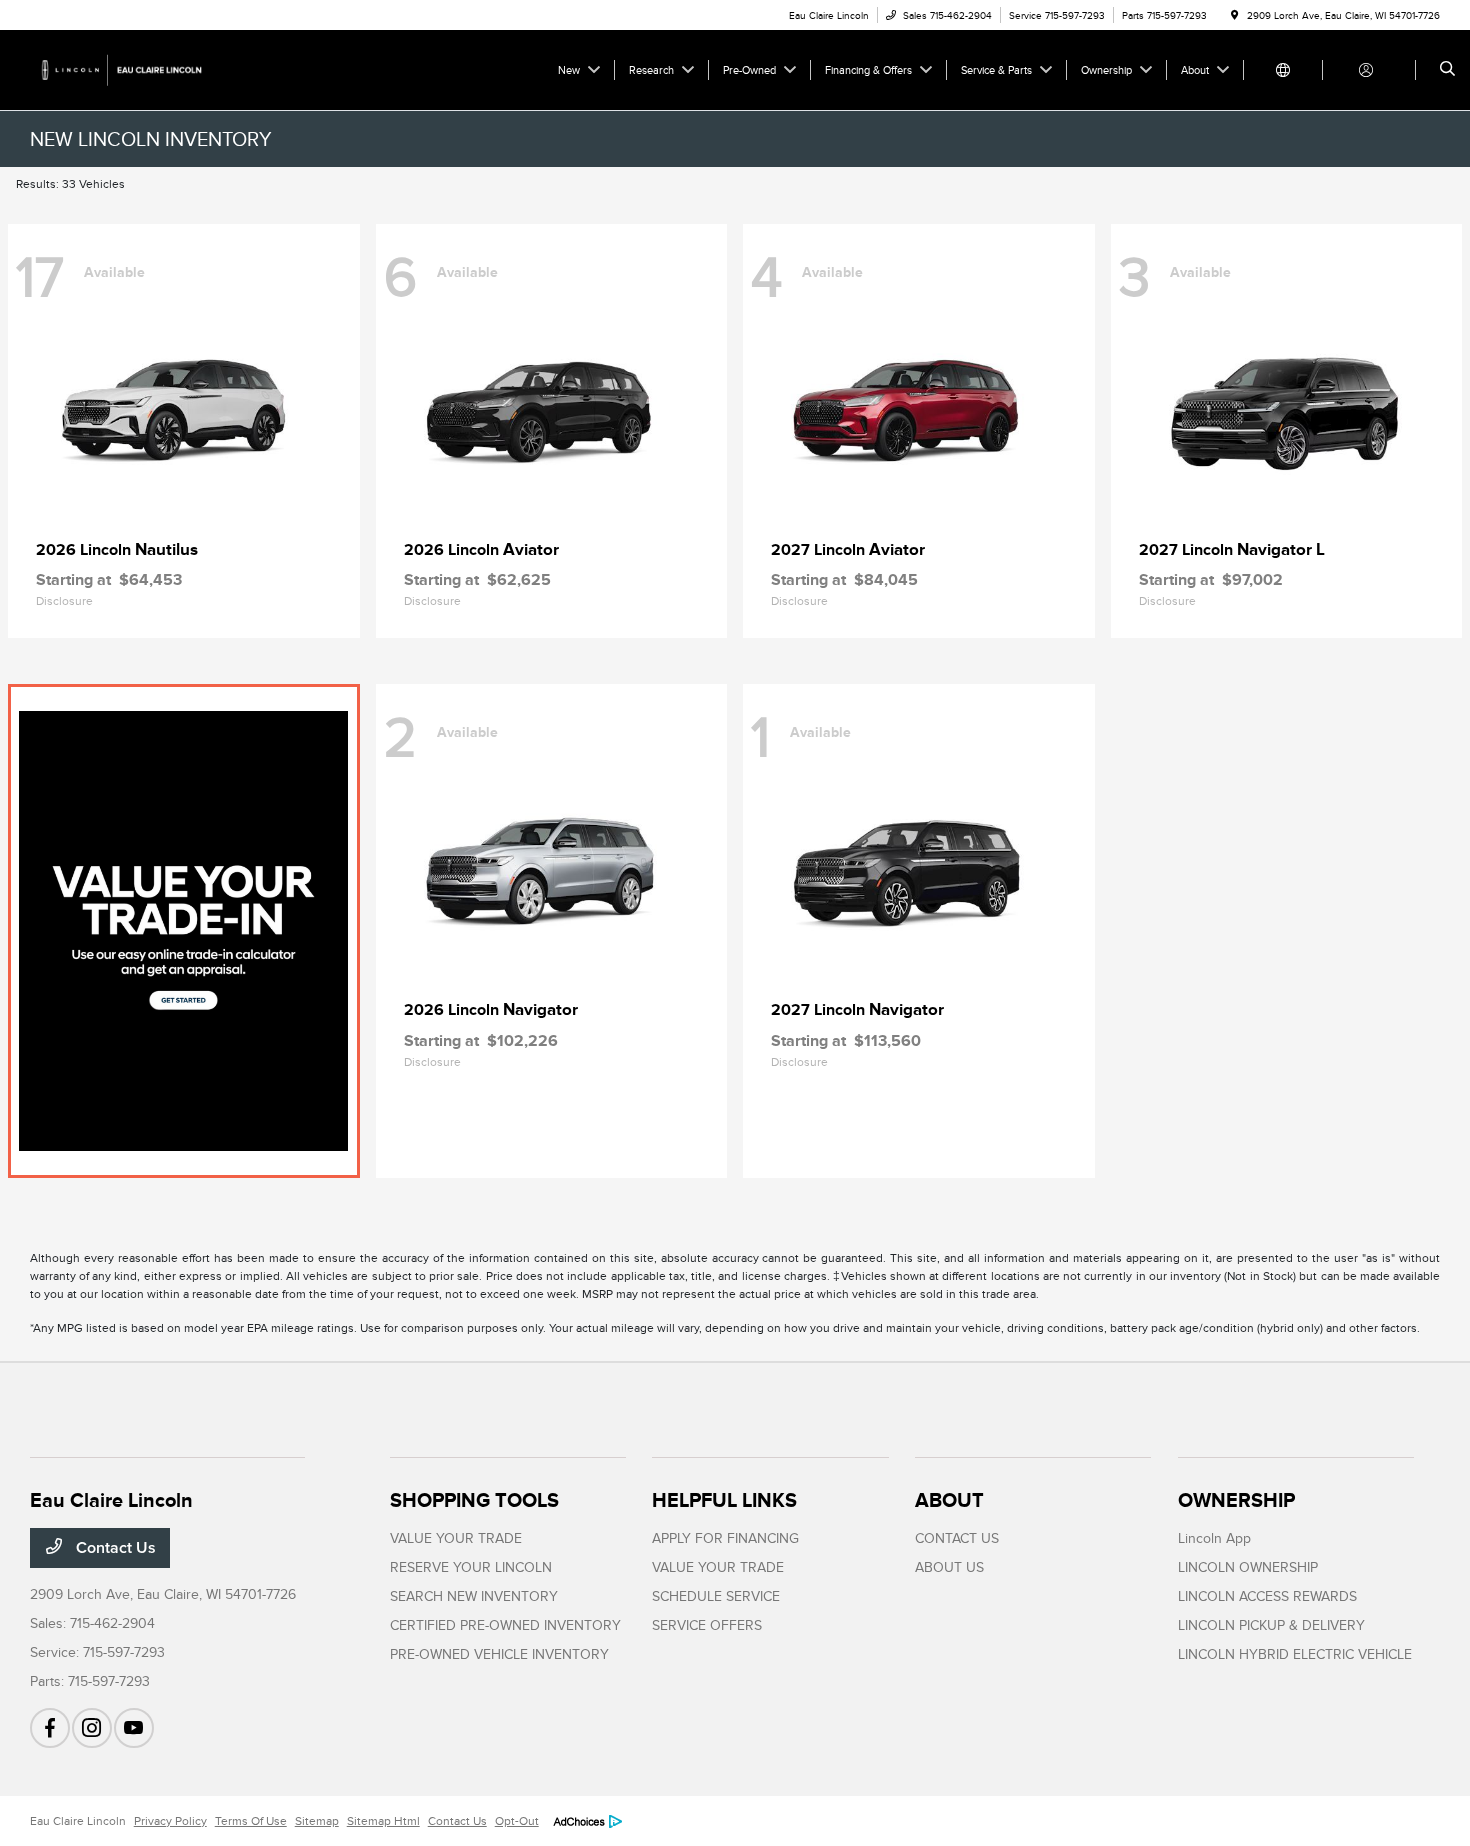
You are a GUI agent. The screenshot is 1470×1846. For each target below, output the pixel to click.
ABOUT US (949, 1567)
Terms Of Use (251, 1821)
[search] (1447, 70)
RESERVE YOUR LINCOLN (471, 1567)
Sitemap (317, 1821)
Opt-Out (517, 1821)
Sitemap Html (383, 1821)
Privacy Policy (170, 1821)
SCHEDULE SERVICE (716, 1596)
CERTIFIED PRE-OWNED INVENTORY (505, 1625)
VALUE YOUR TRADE (456, 1538)
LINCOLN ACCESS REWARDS (1267, 1596)
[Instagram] (92, 1728)
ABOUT (949, 1500)
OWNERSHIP (1236, 1500)
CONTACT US (957, 1538)
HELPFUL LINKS (724, 1500)
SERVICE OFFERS (707, 1625)
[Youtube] (134, 1728)
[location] (1235, 15)
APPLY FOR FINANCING (725, 1538)
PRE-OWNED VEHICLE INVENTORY (499, 1654)
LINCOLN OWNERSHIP (1248, 1567)
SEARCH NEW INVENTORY (474, 1596)
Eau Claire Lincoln (78, 1821)
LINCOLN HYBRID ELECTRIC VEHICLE (1295, 1654)
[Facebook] (50, 1728)
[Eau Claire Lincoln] (120, 69)
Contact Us (114, 1548)
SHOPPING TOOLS (474, 1500)
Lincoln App (1214, 1538)
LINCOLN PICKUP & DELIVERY (1271, 1625)
